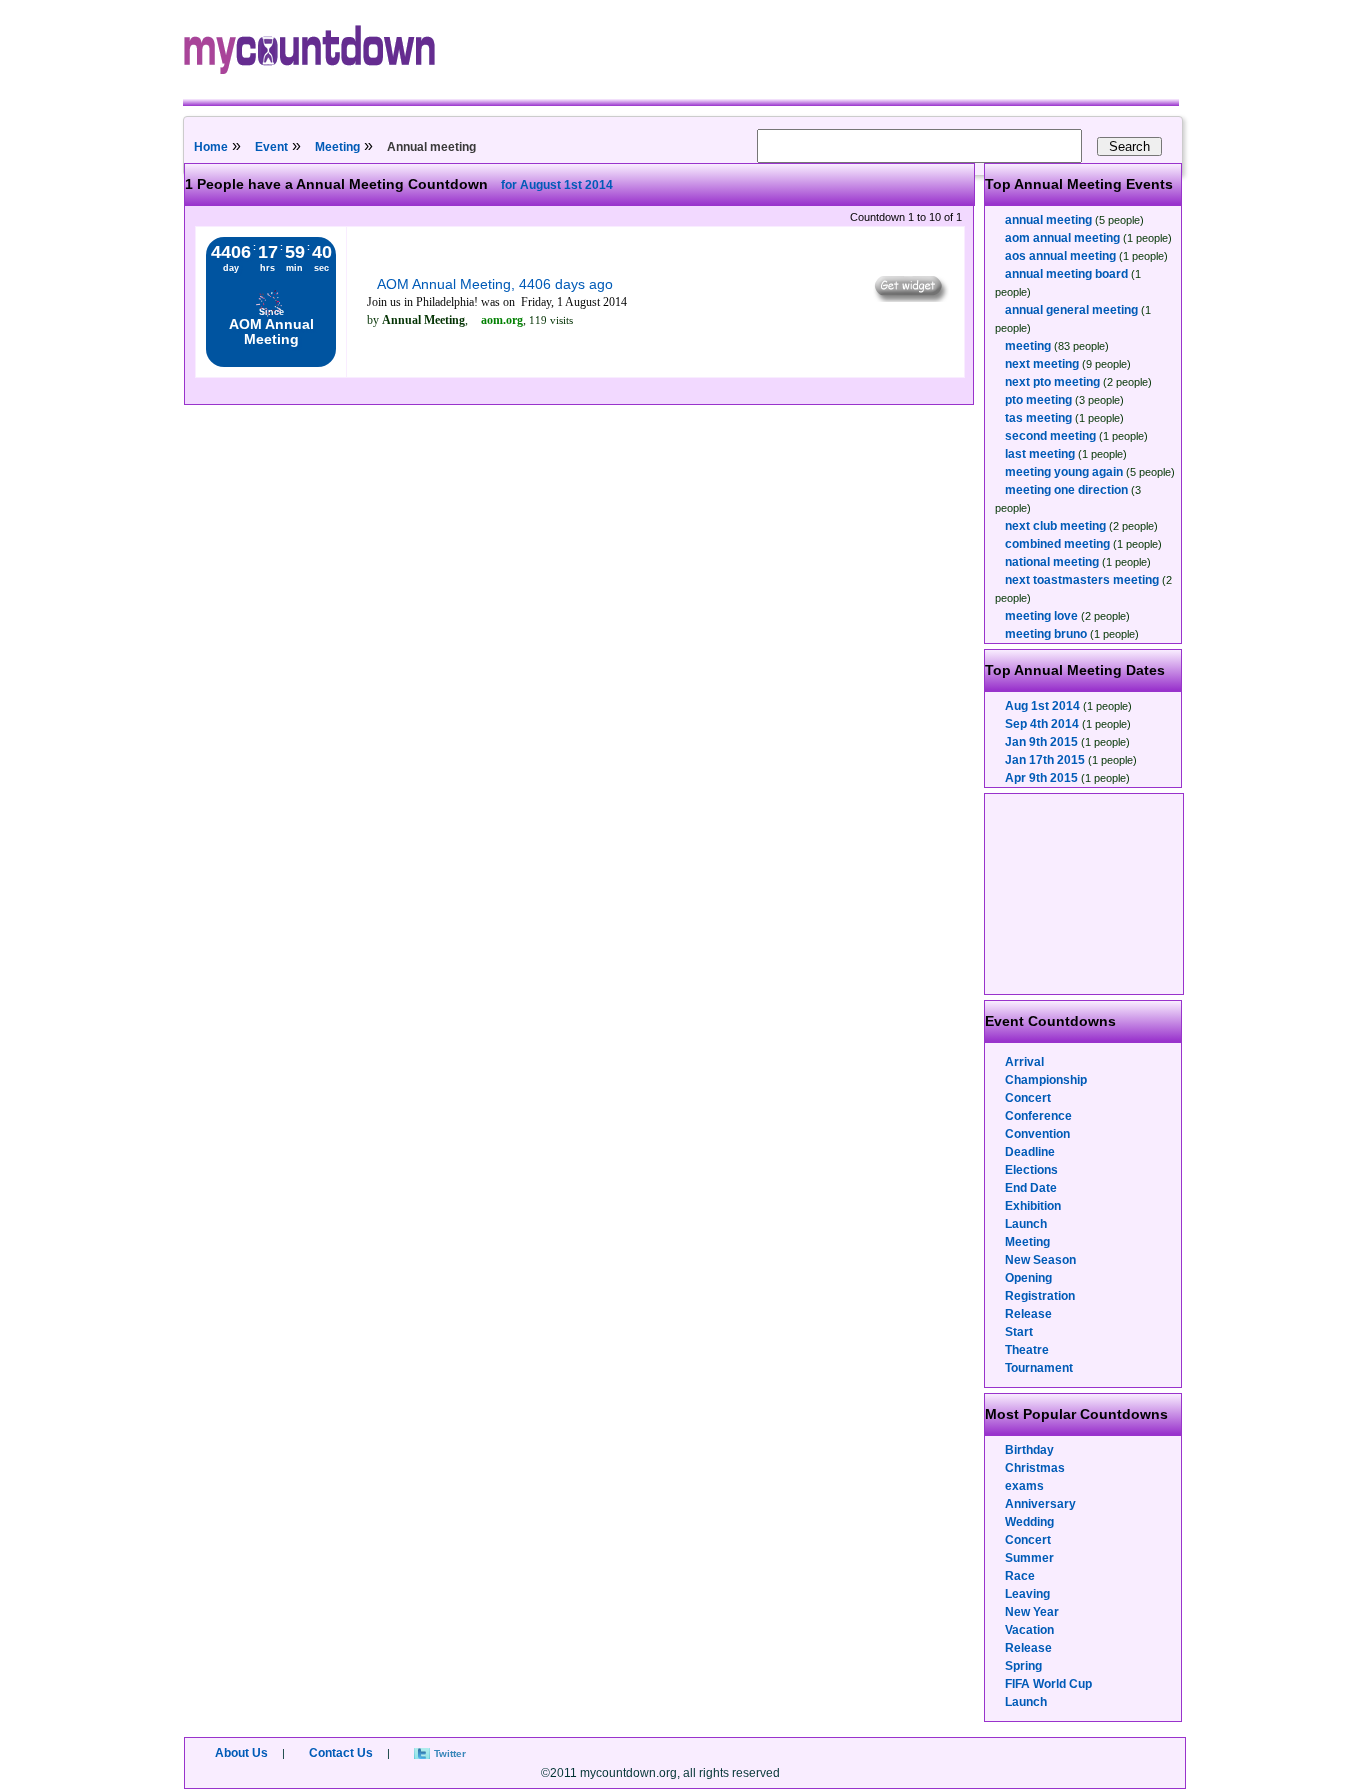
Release (1028, 1314)
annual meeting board (1066, 274)
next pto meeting (1052, 382)
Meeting (337, 147)
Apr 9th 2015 (1041, 778)
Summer (1029, 1558)
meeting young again (1064, 472)
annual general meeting (1071, 310)
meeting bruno (1046, 634)
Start (1019, 1332)
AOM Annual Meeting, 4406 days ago (495, 284)
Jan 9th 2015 (1041, 742)
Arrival (1024, 1062)
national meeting (1052, 562)
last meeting (1040, 454)
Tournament (1039, 1368)
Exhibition (1033, 1206)
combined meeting (1057, 544)
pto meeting (1038, 400)
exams (1024, 1486)
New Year (1032, 1612)
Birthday (1029, 1450)
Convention (1037, 1134)
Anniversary (1040, 1504)
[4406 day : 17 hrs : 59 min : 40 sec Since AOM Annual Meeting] (271, 363)
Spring (1023, 1666)
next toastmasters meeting (1082, 580)
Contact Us (341, 1753)
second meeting (1050, 436)
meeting (1028, 346)
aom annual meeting (1062, 238)
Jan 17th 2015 (1045, 760)
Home (211, 147)
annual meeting (1048, 220)
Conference (1038, 1116)
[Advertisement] (1085, 894)
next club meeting (1055, 526)
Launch (1026, 1224)
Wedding (1029, 1522)
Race (1020, 1576)
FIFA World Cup (1048, 1684)
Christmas (1035, 1468)
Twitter (450, 1753)
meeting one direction (1066, 490)
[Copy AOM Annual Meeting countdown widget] (909, 297)
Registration (1040, 1296)
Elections (1031, 1170)
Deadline (1030, 1152)
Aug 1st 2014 (1042, 706)
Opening (1028, 1278)
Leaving (1027, 1594)
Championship (1046, 1080)
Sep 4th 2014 (1042, 724)
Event (271, 147)
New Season (1040, 1260)
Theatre (1027, 1350)
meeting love (1041, 616)
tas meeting (1038, 418)
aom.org (502, 320)
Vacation (1029, 1630)
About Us (241, 1753)
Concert (1028, 1098)
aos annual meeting (1060, 256)
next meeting (1042, 364)
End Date (1031, 1188)
